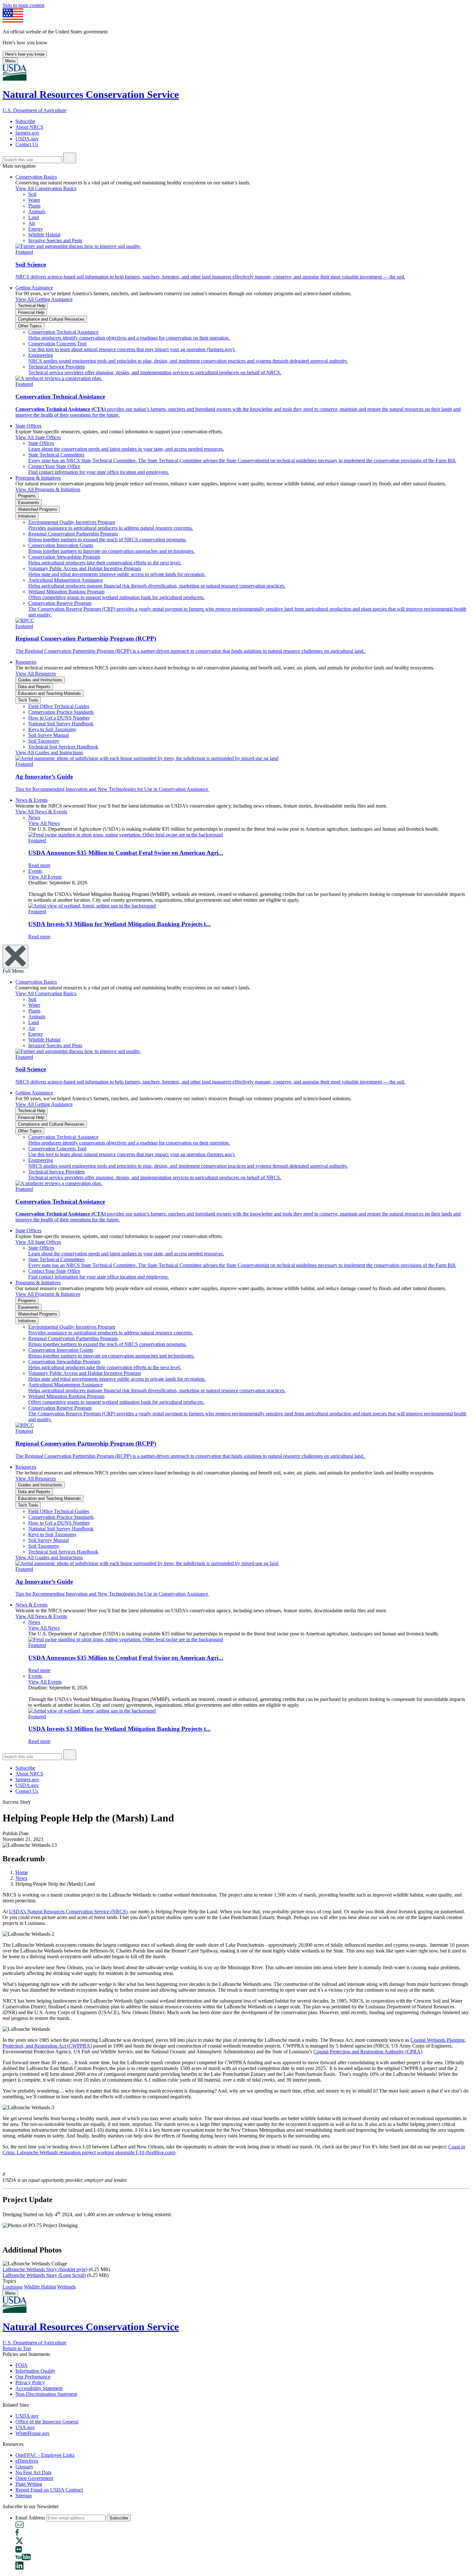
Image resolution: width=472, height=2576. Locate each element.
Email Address (30, 2518)
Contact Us (27, 144)
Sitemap (24, 2496)
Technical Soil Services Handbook (63, 747)
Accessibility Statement (39, 2388)
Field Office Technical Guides (59, 706)
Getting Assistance (34, 288)
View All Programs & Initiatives (48, 489)
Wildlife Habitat (40, 2287)
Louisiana (13, 2287)
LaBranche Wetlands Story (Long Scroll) (44, 2275)
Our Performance (33, 2377)
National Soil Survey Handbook (61, 724)
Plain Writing (29, 2484)
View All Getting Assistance (44, 299)
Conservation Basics (36, 177)
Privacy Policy (30, 2382)
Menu (10, 61)
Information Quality (35, 2371)
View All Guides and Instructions (49, 752)
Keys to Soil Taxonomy (52, 729)
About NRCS (29, 127)
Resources (26, 662)
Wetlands (66, 2287)
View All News (44, 823)
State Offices (28, 426)
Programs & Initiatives (38, 478)
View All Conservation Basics (46, 188)
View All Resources (36, 673)
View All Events (45, 877)
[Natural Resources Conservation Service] (236, 73)
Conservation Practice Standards (61, 712)
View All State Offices (38, 437)
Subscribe (25, 121)
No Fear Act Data (33, 2472)
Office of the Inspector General (47, 2422)
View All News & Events (41, 812)
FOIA (22, 2365)
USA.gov (25, 2427)
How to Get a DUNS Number (59, 718)
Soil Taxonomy (44, 741)
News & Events (31, 800)
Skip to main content (23, 5)
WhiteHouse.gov (33, 2433)
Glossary (24, 2467)
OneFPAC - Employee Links (45, 2455)
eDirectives (27, 2461)
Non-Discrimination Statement (46, 2394)
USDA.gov (27, 139)
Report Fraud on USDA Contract (49, 2490)
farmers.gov (27, 133)
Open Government (34, 2478)
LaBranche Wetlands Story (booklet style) (45, 2269)
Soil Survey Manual (48, 735)
